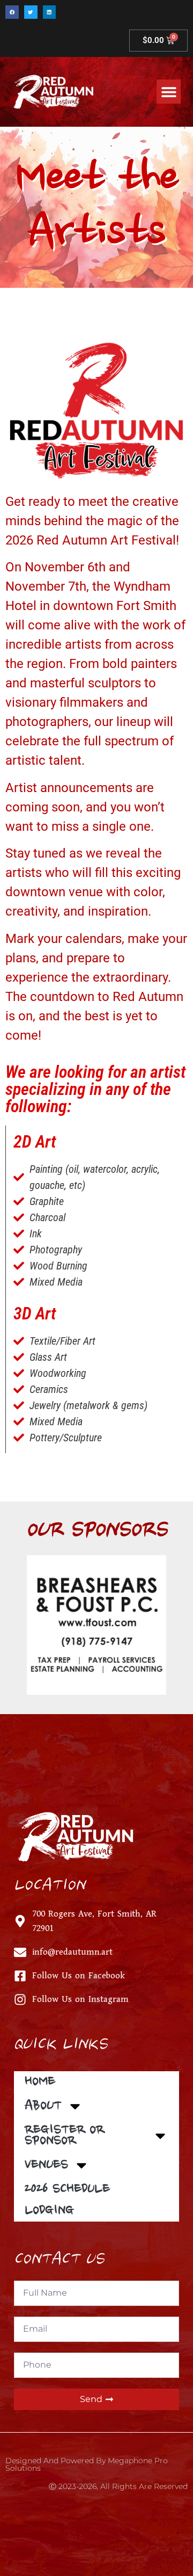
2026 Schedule (67, 2189)
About (43, 2106)
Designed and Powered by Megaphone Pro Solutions (87, 2464)
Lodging (49, 2211)
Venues (46, 2165)
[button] (12, 12)
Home (40, 2082)
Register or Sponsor (65, 2136)
